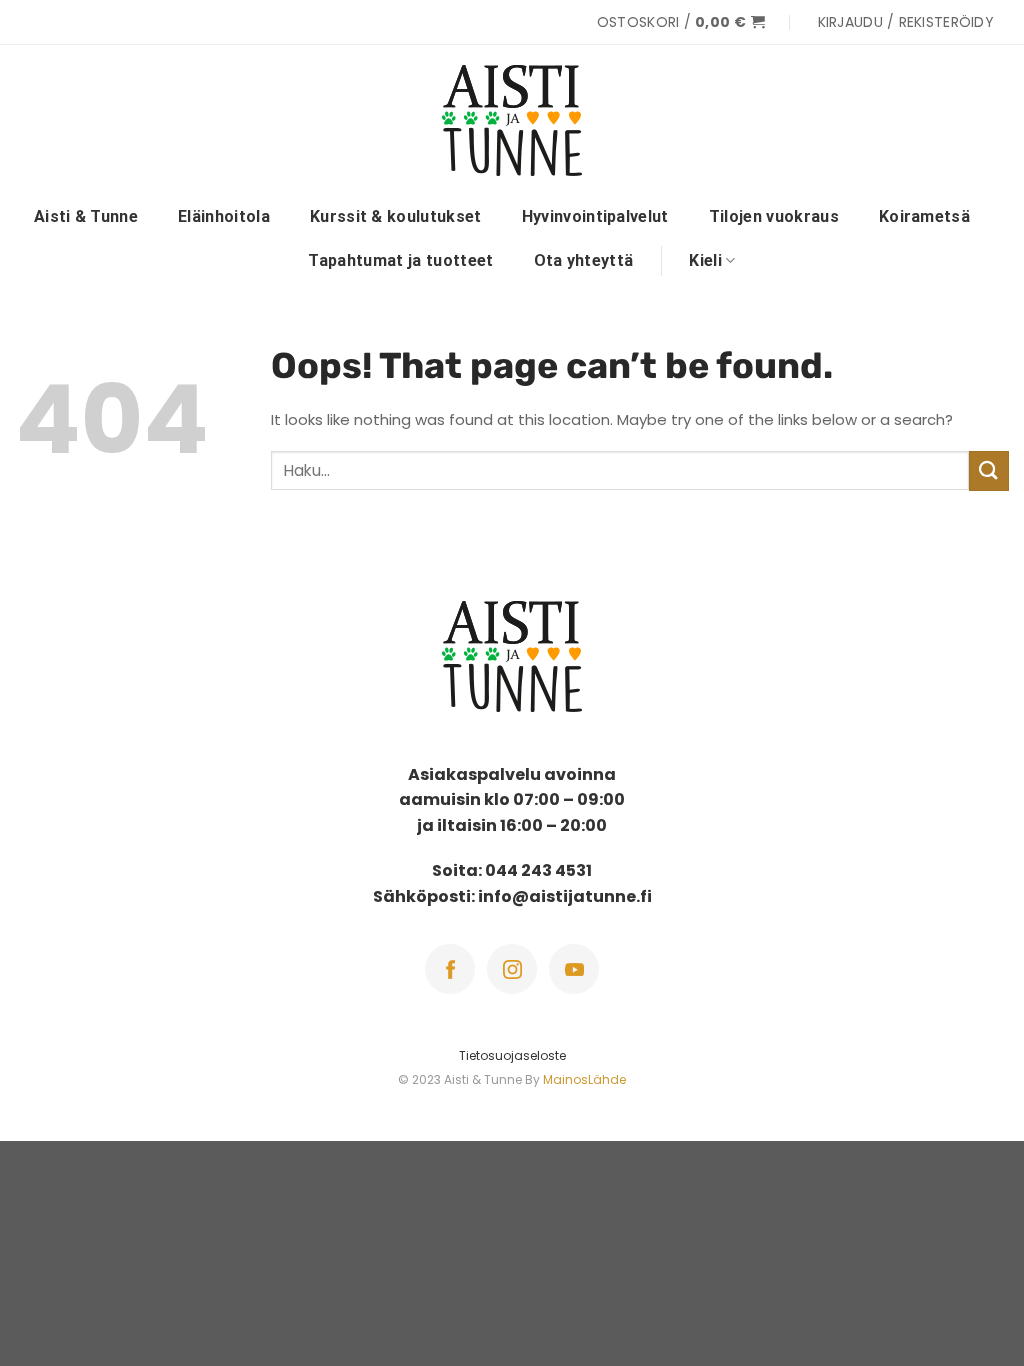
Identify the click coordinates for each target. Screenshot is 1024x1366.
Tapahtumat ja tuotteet (400, 260)
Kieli (705, 260)
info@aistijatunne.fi (565, 896)
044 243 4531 (538, 870)
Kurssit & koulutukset (396, 216)
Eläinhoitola (224, 216)
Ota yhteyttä (584, 260)
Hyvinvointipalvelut (595, 216)
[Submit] (989, 470)
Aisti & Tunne (86, 216)
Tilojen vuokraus (774, 216)
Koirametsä (924, 216)
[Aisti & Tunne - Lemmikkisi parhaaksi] (512, 120)
